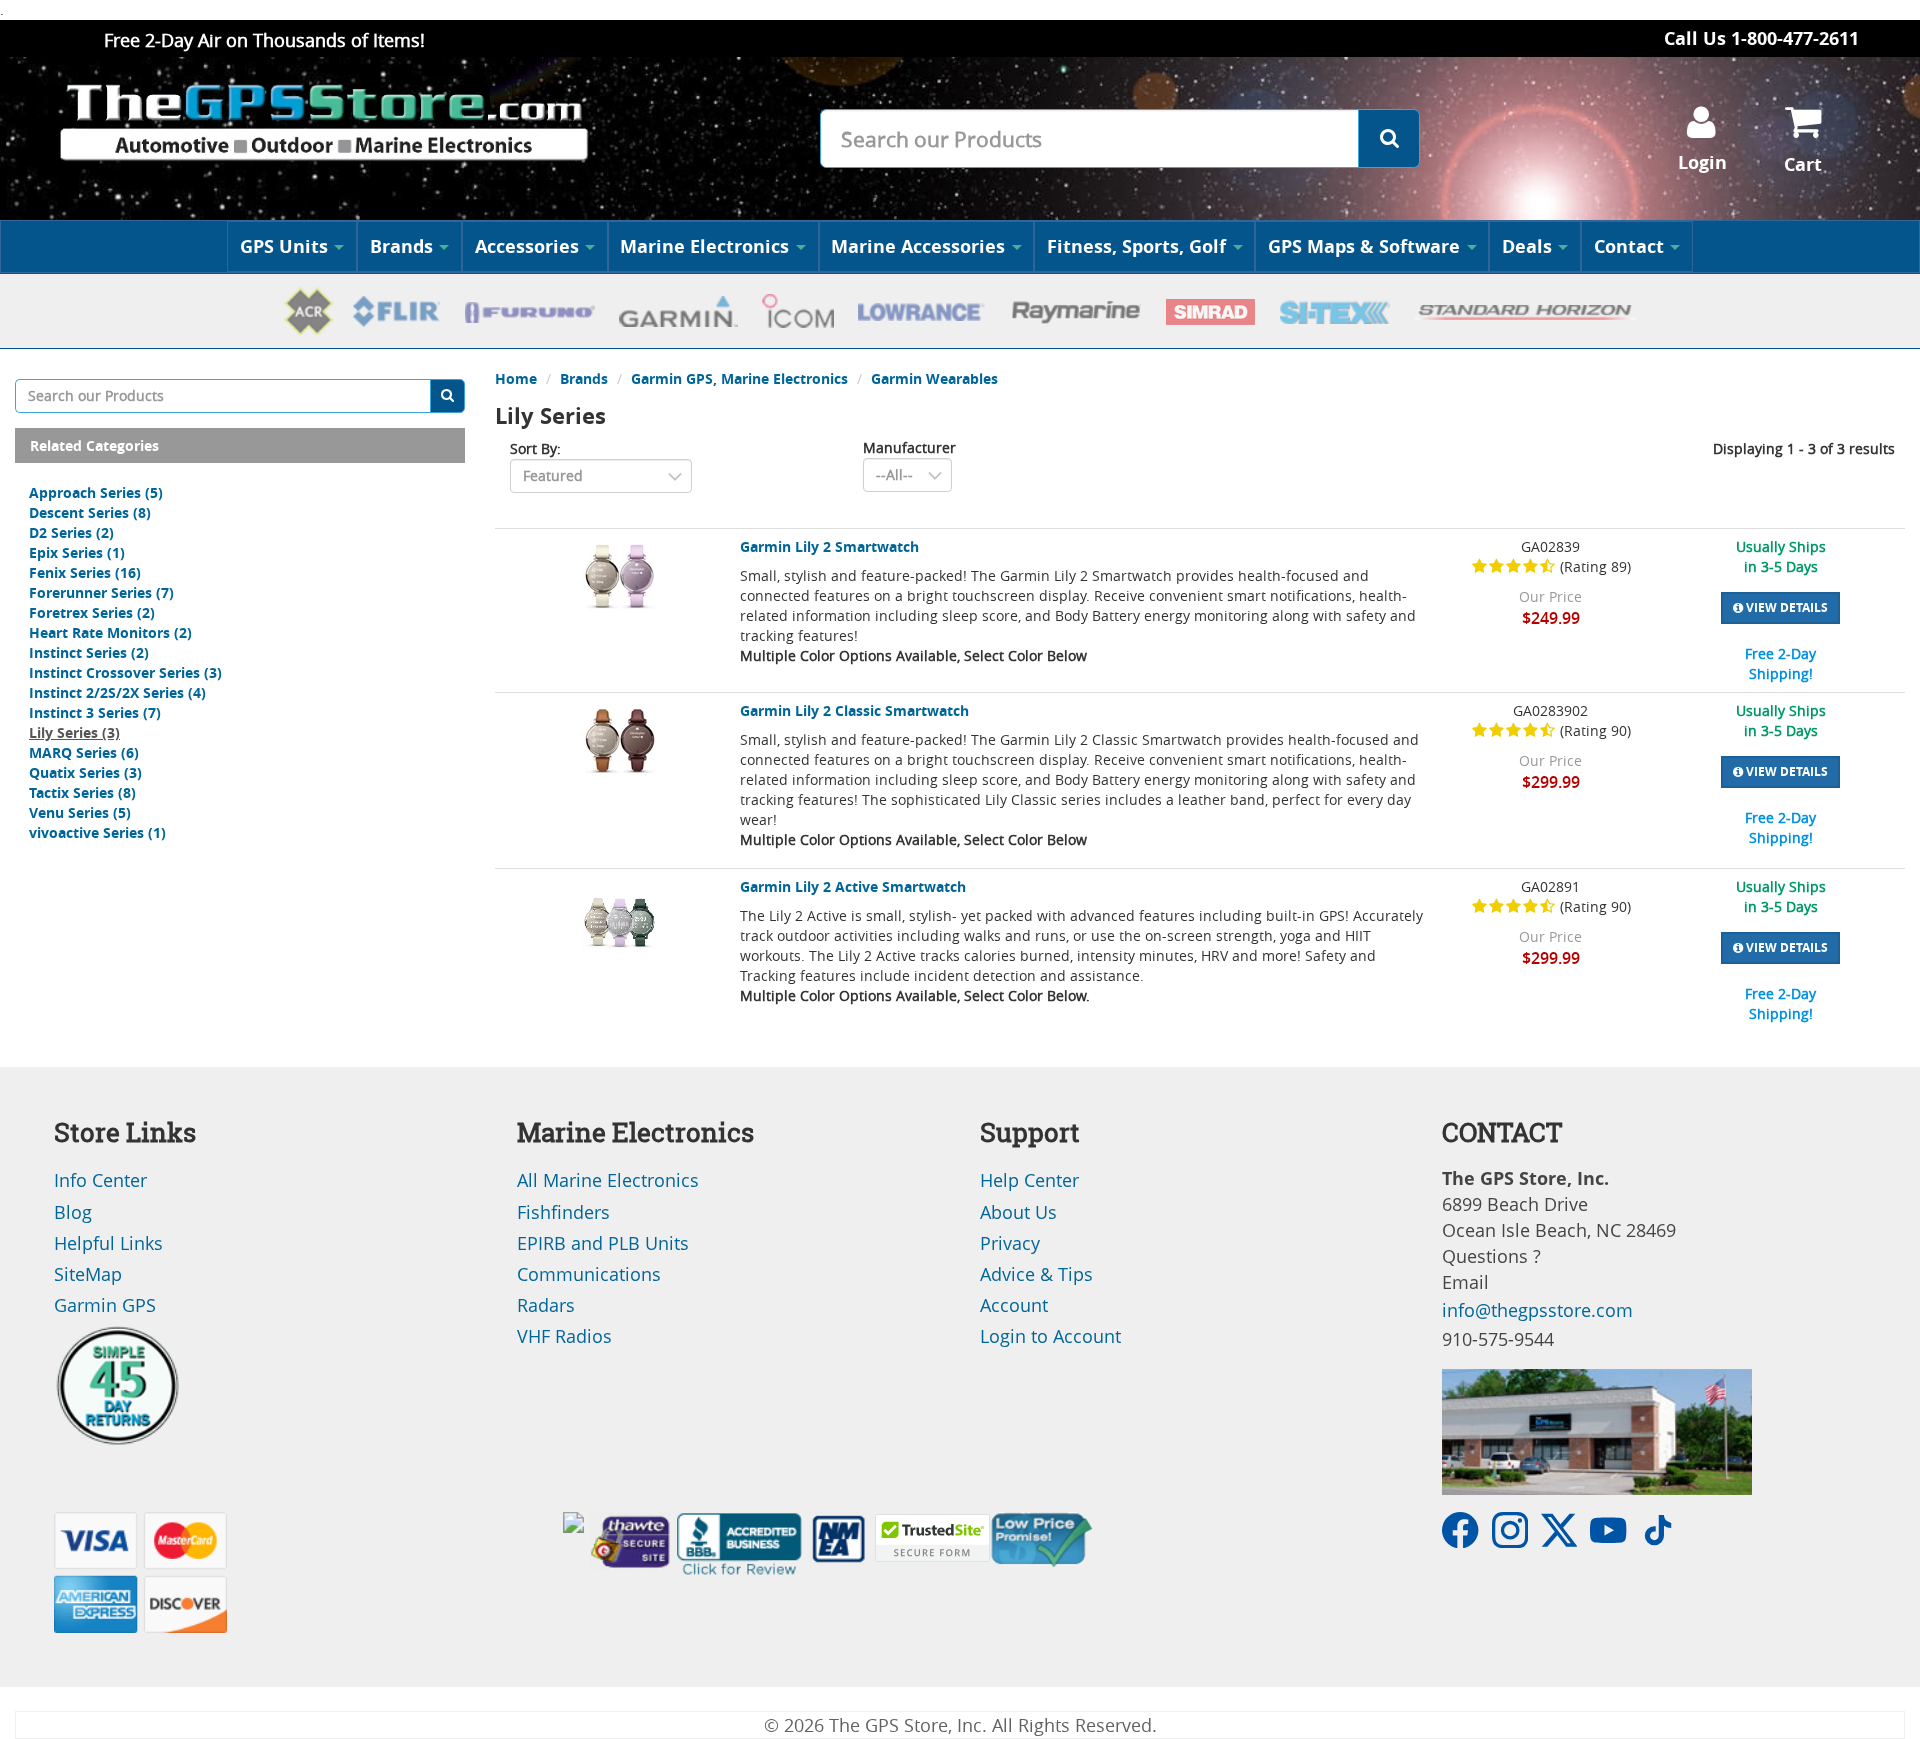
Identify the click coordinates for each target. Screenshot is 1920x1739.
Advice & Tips (1036, 1274)
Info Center (100, 1180)
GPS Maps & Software (1364, 246)
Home (516, 378)
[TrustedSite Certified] (932, 1538)
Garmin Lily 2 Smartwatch (829, 546)
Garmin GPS (105, 1305)
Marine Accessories (918, 246)
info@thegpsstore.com (1537, 1310)
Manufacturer (909, 447)
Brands (401, 246)
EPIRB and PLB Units (603, 1243)
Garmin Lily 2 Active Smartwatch (853, 886)
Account (1014, 1305)
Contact (1629, 246)
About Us (1018, 1212)
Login (1702, 162)
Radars (546, 1305)
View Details (1785, 607)
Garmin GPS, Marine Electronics (739, 378)
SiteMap (88, 1274)
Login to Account (1050, 1336)
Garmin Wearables (934, 378)
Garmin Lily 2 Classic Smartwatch (854, 710)
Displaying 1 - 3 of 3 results (1804, 448)
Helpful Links (108, 1243)
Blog (73, 1212)
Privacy (1010, 1243)
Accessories (527, 246)
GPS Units (284, 246)
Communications (589, 1274)
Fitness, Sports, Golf (1136, 246)
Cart (1803, 164)
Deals (1527, 246)
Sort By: (535, 448)
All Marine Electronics (608, 1180)
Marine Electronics (704, 246)
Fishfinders (563, 1212)
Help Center (1029, 1180)
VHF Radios (564, 1336)
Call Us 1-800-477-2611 (1761, 38)
